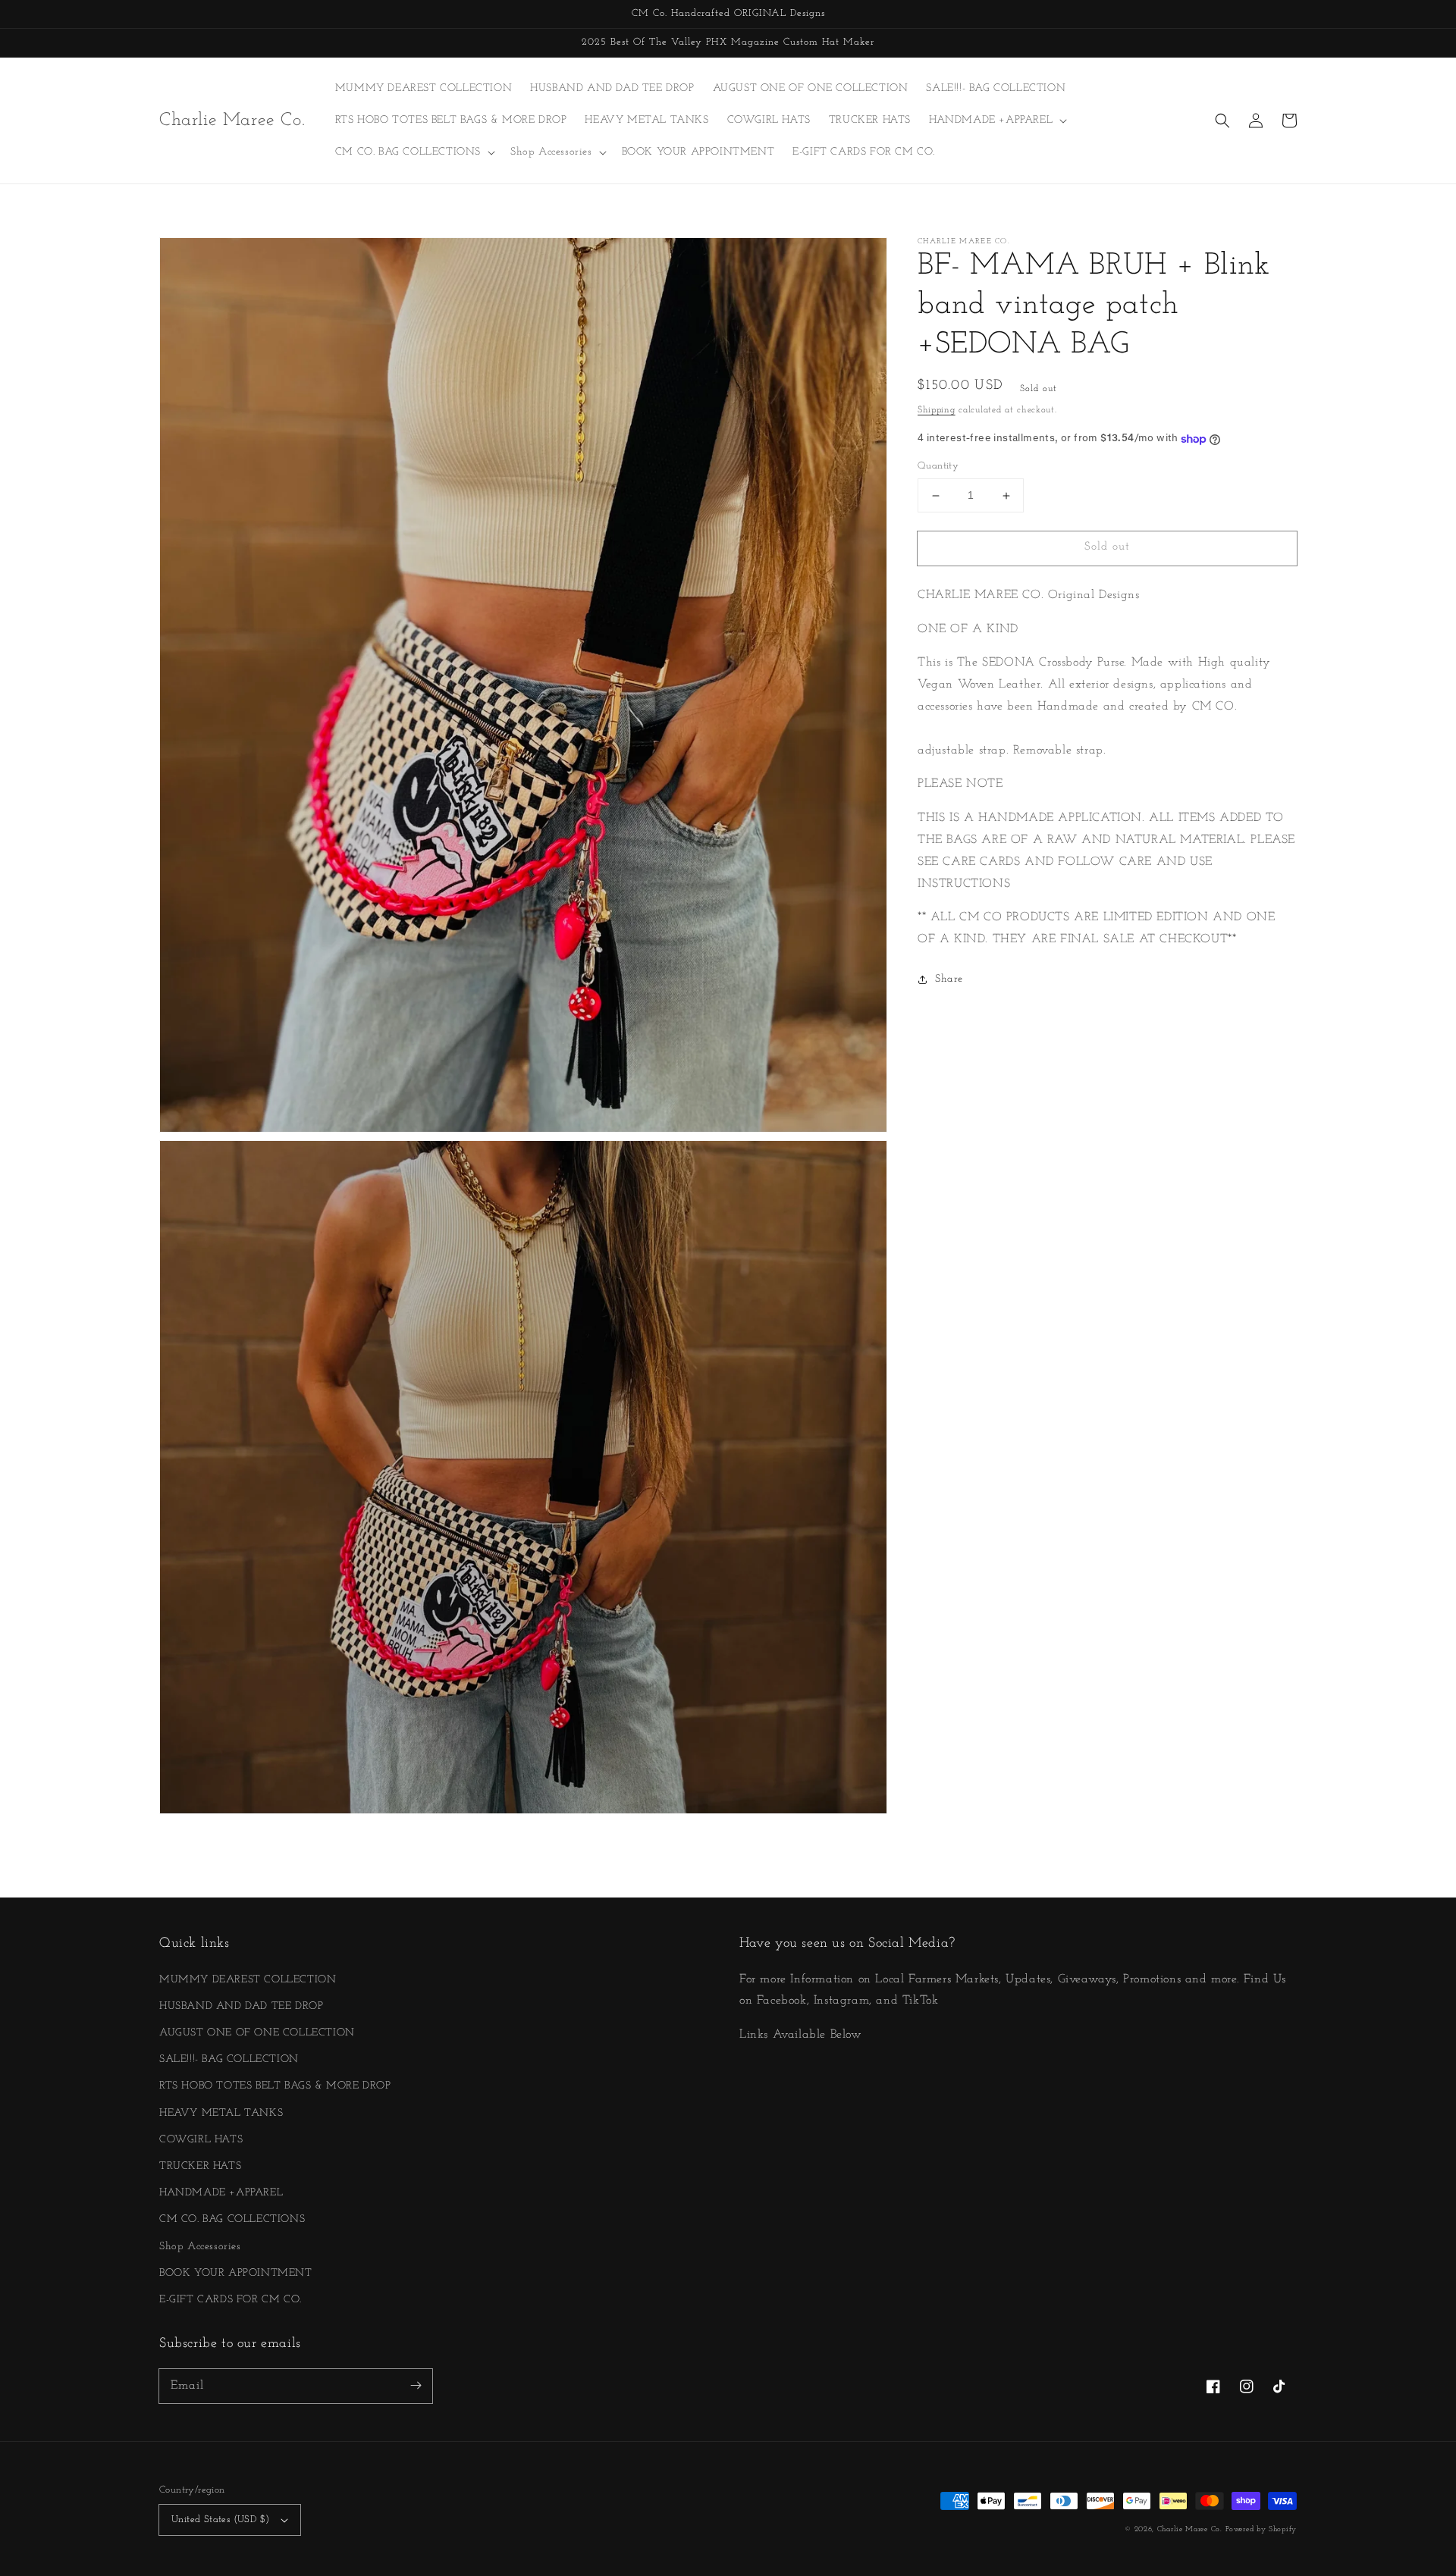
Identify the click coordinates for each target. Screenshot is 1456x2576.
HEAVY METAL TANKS (221, 2113)
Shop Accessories (200, 2247)
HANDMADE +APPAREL (221, 2193)
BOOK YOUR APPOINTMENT (236, 2273)
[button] (1222, 121)
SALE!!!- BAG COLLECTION (229, 2059)
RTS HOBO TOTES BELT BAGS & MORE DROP (275, 2086)
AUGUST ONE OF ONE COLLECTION (257, 2033)
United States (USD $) (220, 2520)
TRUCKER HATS (200, 2166)
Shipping (937, 410)
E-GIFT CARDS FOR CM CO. (231, 2300)
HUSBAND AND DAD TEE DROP (241, 2006)
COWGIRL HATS (201, 2140)
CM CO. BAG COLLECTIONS (232, 2219)
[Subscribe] (416, 2386)
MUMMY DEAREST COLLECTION (248, 1980)
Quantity (938, 467)
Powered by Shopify (1261, 2529)
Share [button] (949, 980)
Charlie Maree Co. (1190, 2529)
